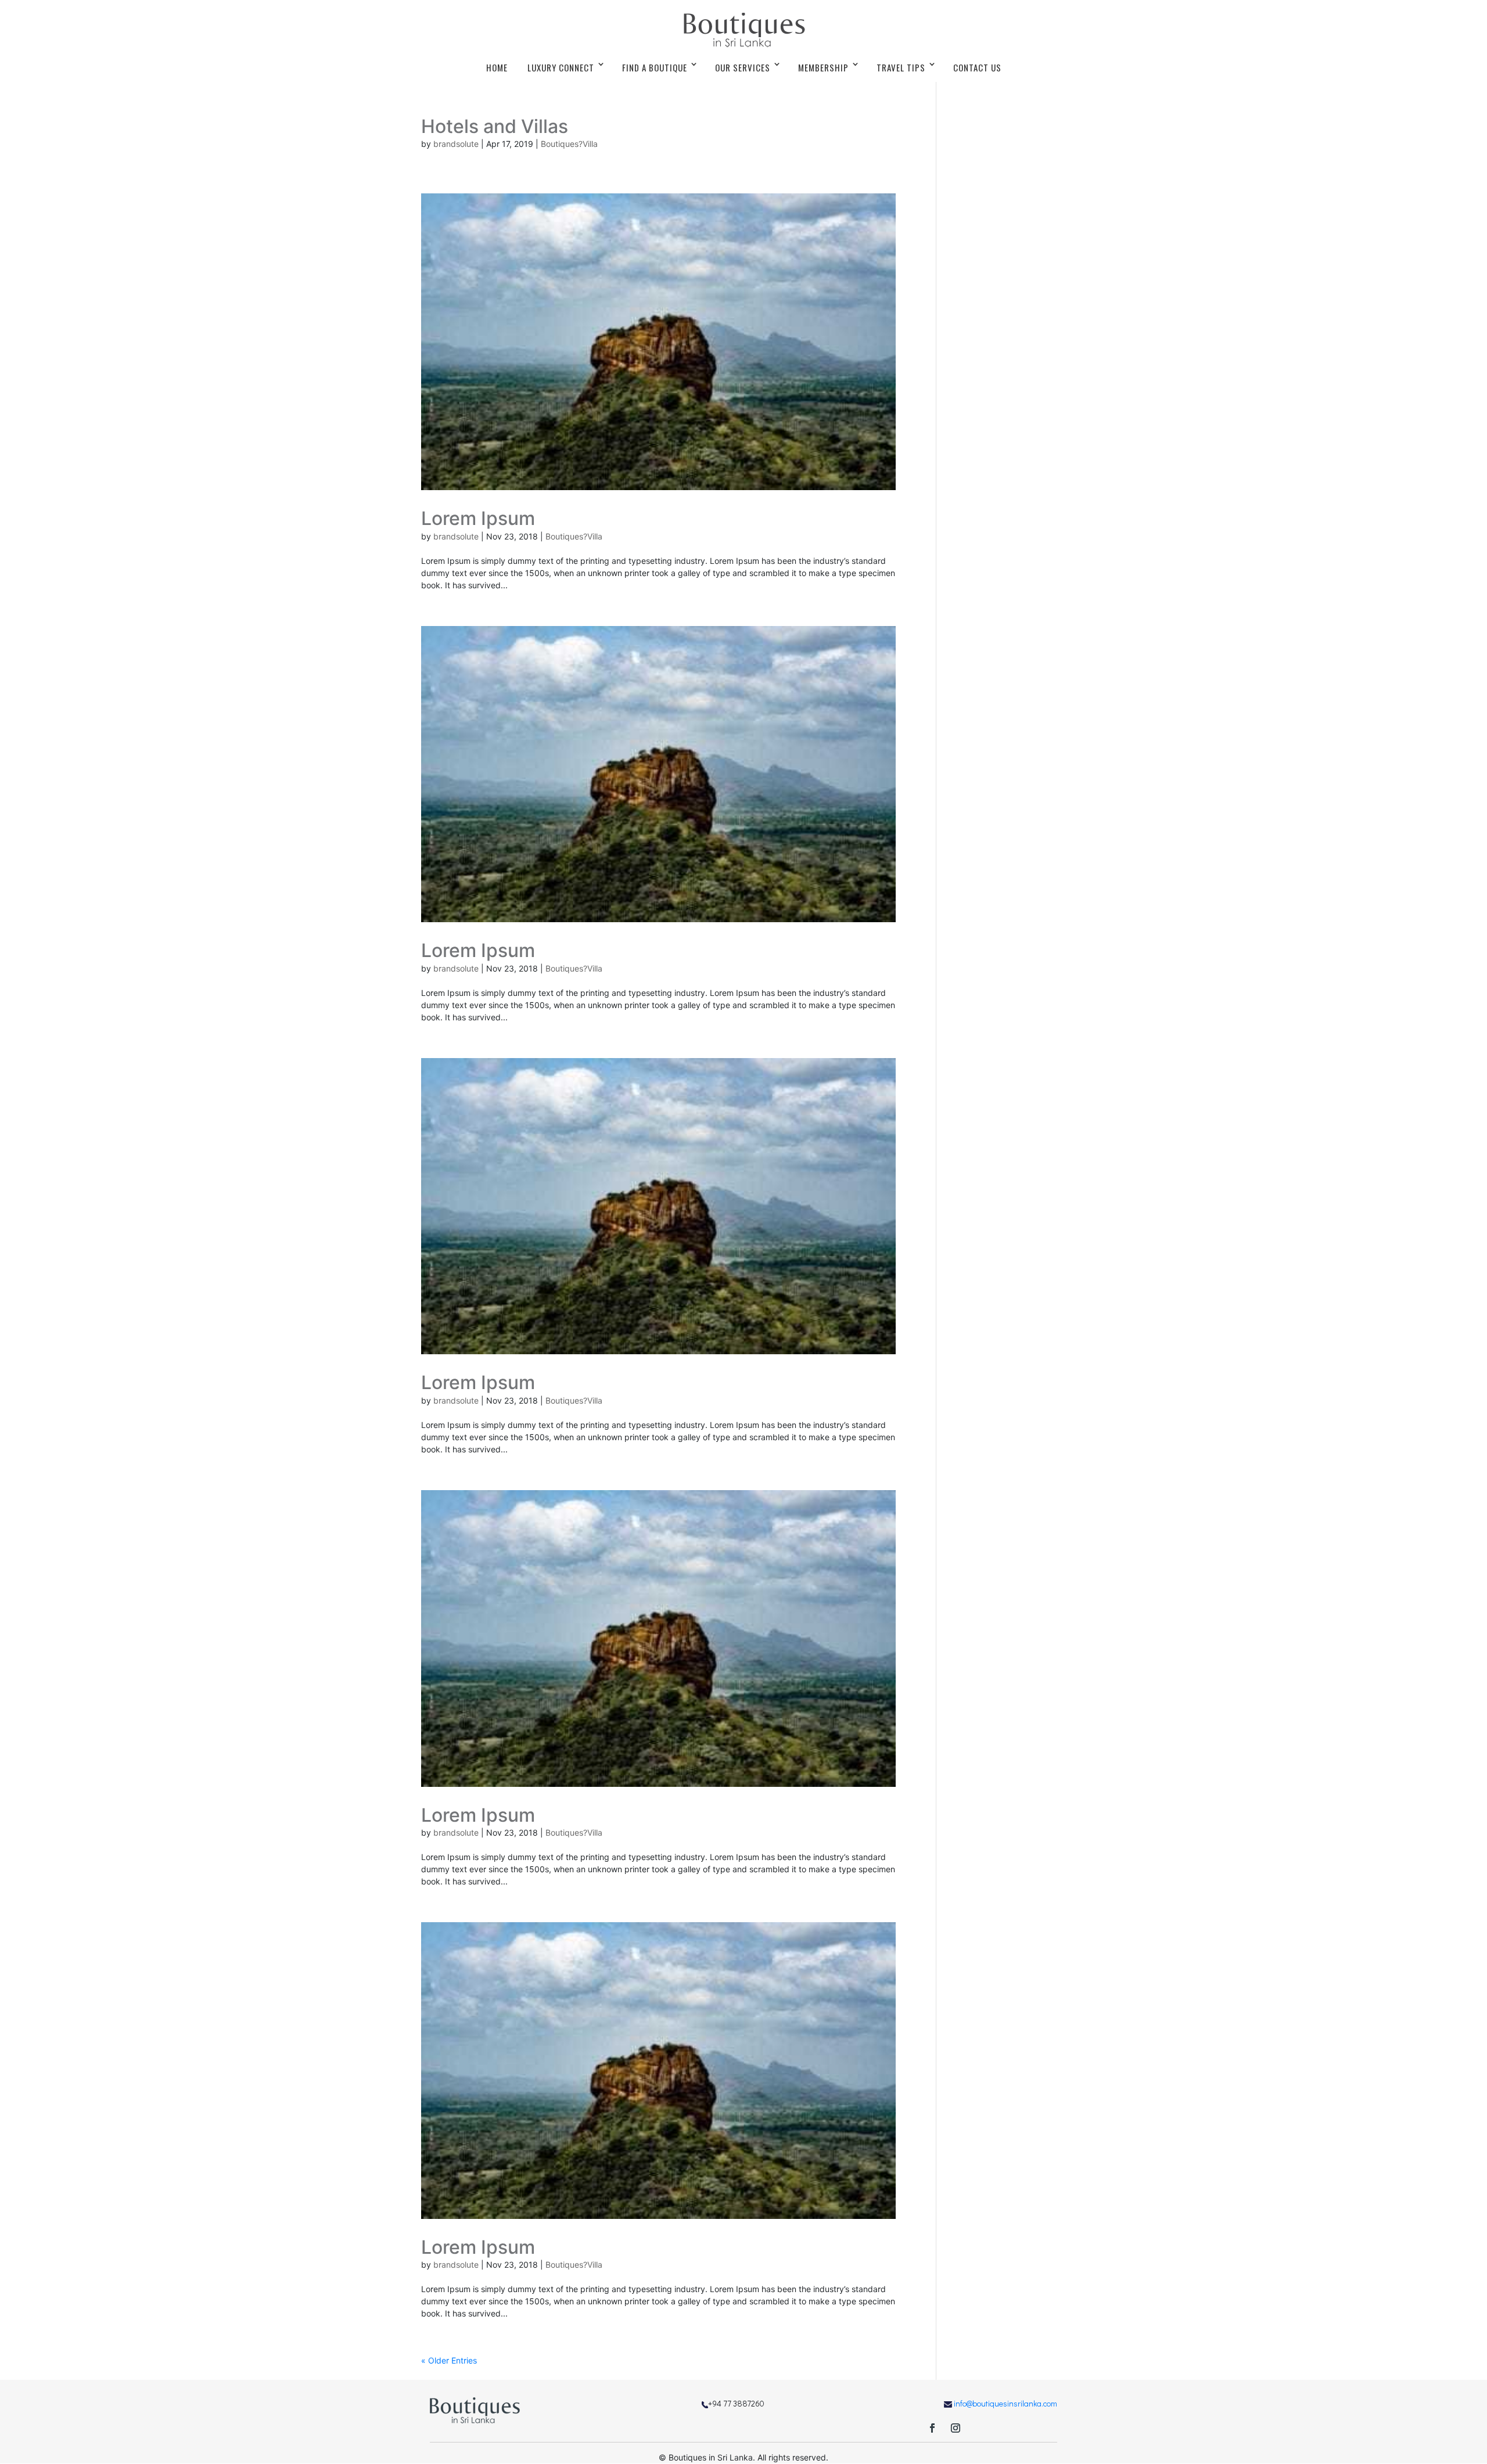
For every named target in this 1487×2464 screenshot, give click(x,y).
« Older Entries (449, 2360)
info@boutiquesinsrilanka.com (1005, 2403)
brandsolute (456, 144)
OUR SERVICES (743, 67)
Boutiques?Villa (569, 144)
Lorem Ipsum (478, 518)
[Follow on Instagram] (956, 2428)
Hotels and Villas (495, 126)
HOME (497, 67)
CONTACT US (977, 67)
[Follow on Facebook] (932, 2428)
